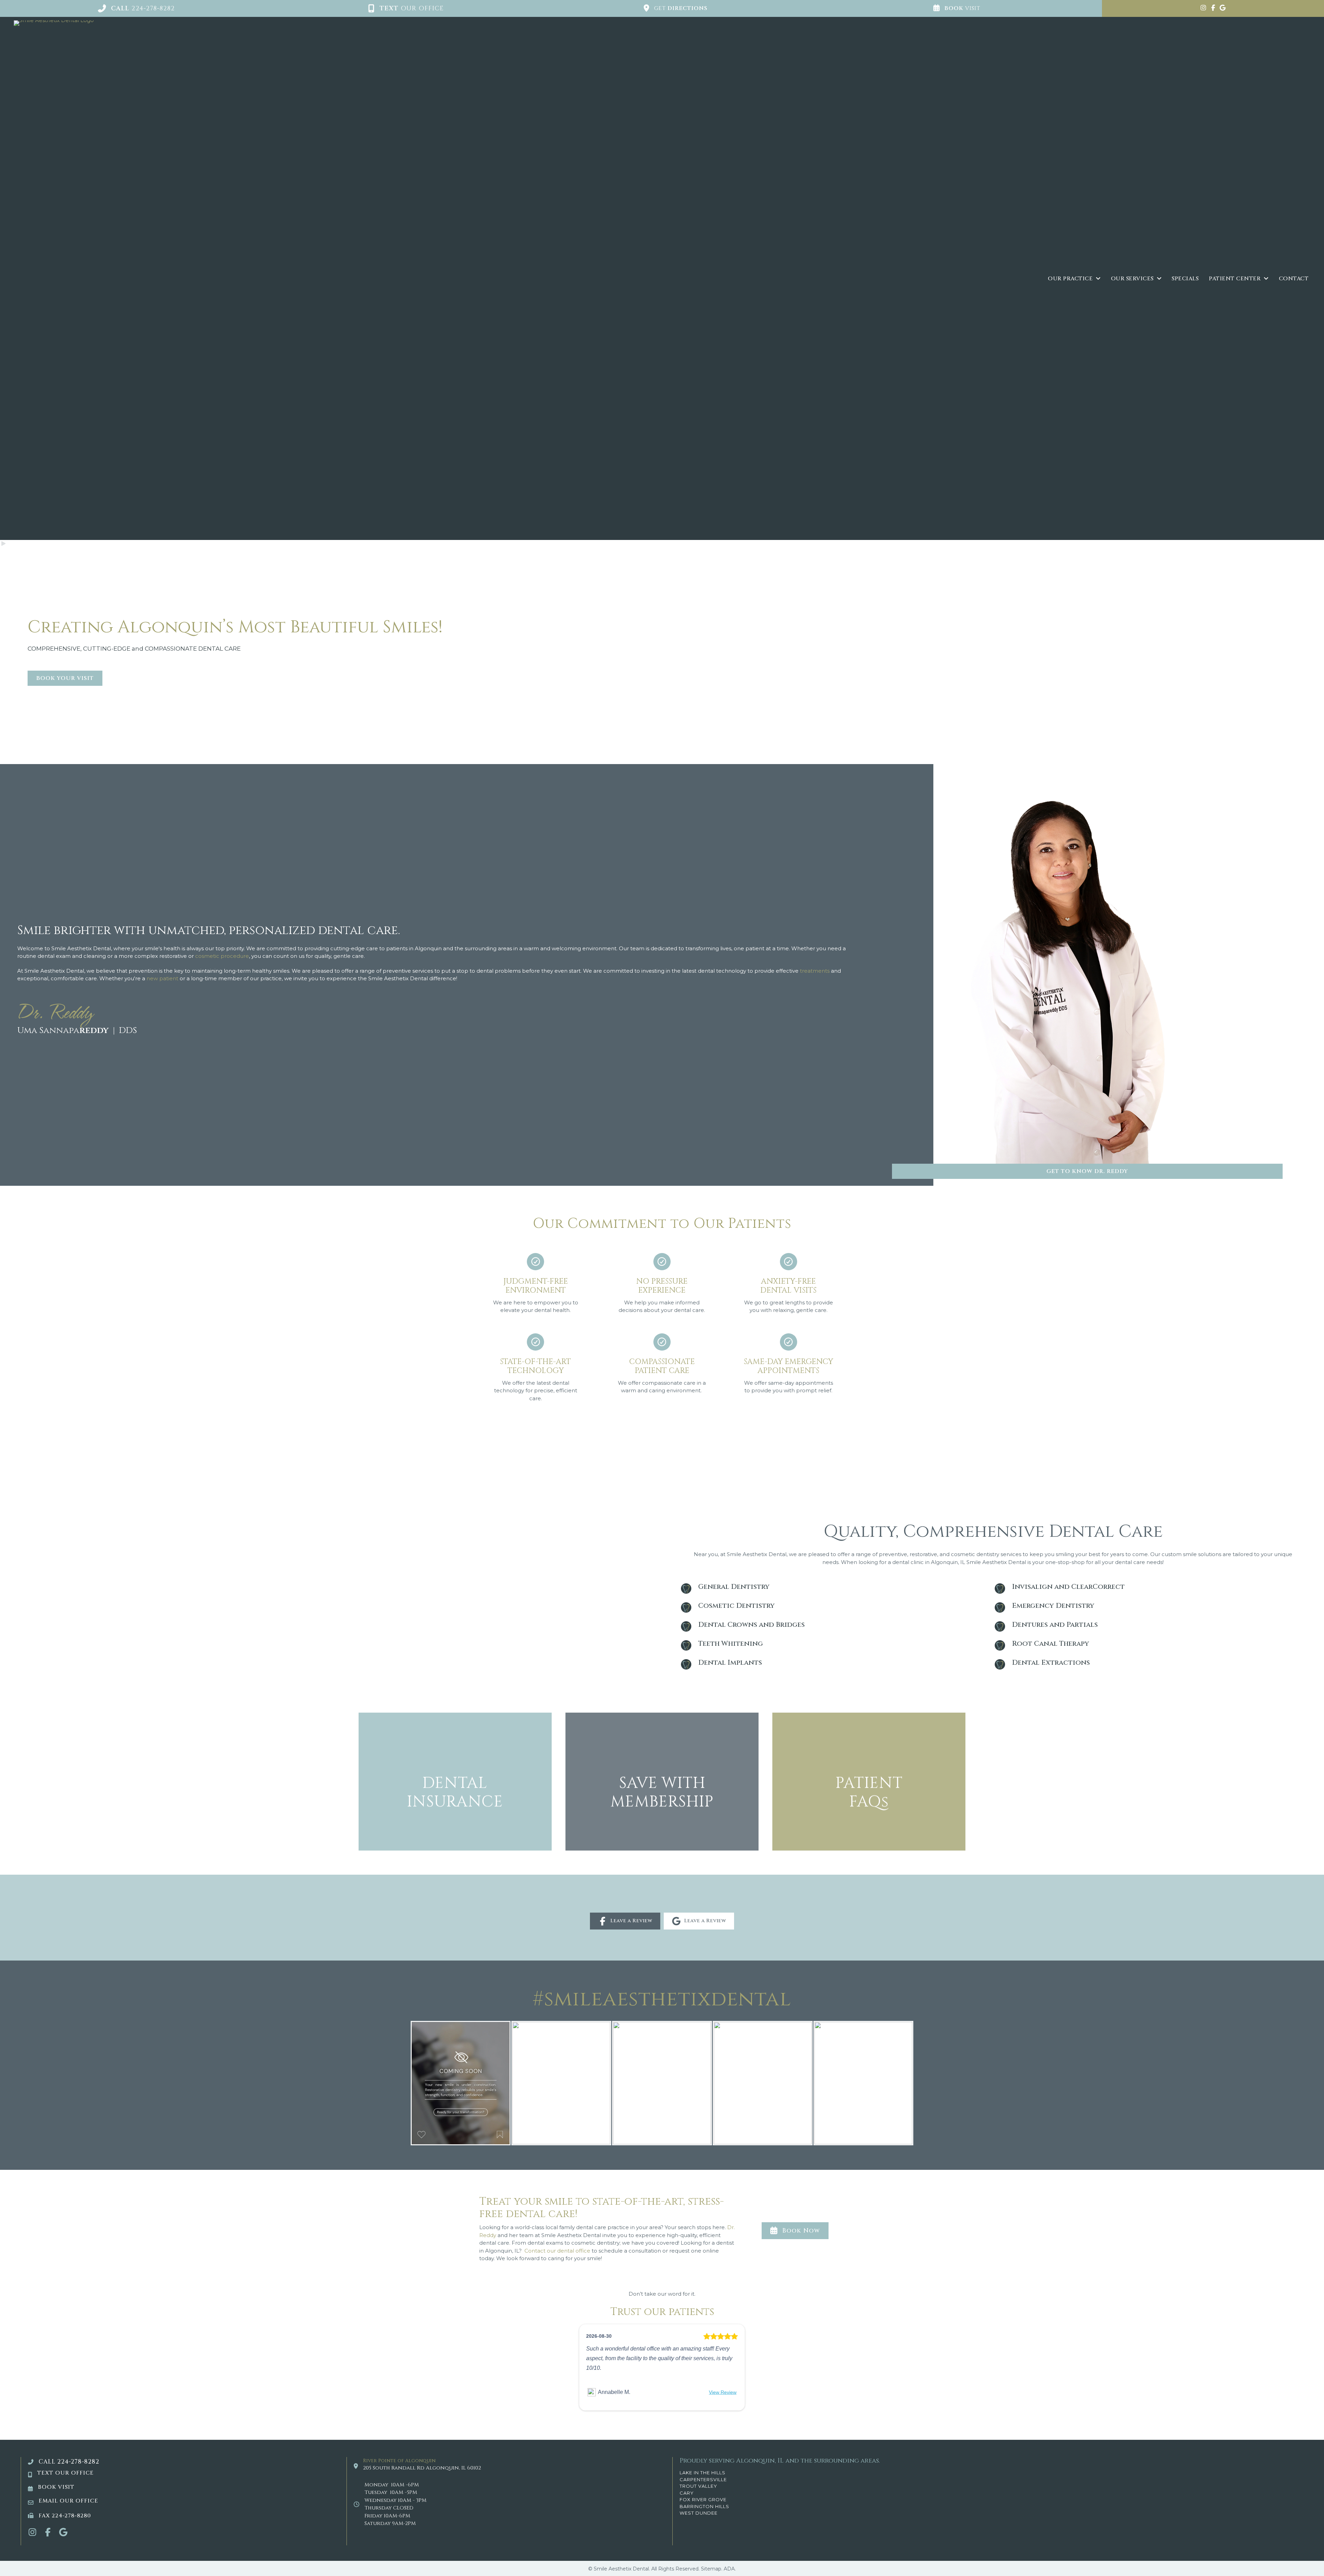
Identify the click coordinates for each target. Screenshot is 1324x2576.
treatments (815, 971)
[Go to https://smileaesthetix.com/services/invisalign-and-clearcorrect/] (1150, 1588)
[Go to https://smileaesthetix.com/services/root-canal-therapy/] (1150, 1645)
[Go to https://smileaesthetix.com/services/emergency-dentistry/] (1150, 1607)
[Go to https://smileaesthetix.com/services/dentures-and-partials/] (1150, 1626)
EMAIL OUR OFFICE (68, 2501)
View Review (723, 2392)
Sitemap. (712, 2569)
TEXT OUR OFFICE (66, 2473)
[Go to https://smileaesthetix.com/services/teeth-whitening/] (836, 1645)
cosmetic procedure (222, 956)
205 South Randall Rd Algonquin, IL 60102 (422, 2468)
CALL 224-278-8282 (69, 2462)
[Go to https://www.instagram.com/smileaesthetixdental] (1203, 8)
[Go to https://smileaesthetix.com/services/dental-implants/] (836, 1664)
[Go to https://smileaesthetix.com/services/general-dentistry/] (836, 1588)
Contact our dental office (557, 2251)
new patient (162, 978)
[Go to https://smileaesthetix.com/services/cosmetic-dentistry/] (836, 1607)
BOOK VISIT (56, 2487)
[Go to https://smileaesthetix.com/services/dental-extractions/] (1150, 1664)
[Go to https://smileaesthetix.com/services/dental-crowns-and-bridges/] (836, 1626)
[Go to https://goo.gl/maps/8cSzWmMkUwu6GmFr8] (1223, 8)
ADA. (730, 2569)
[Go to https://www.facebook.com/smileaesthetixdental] (1213, 8)
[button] (136, 8)
